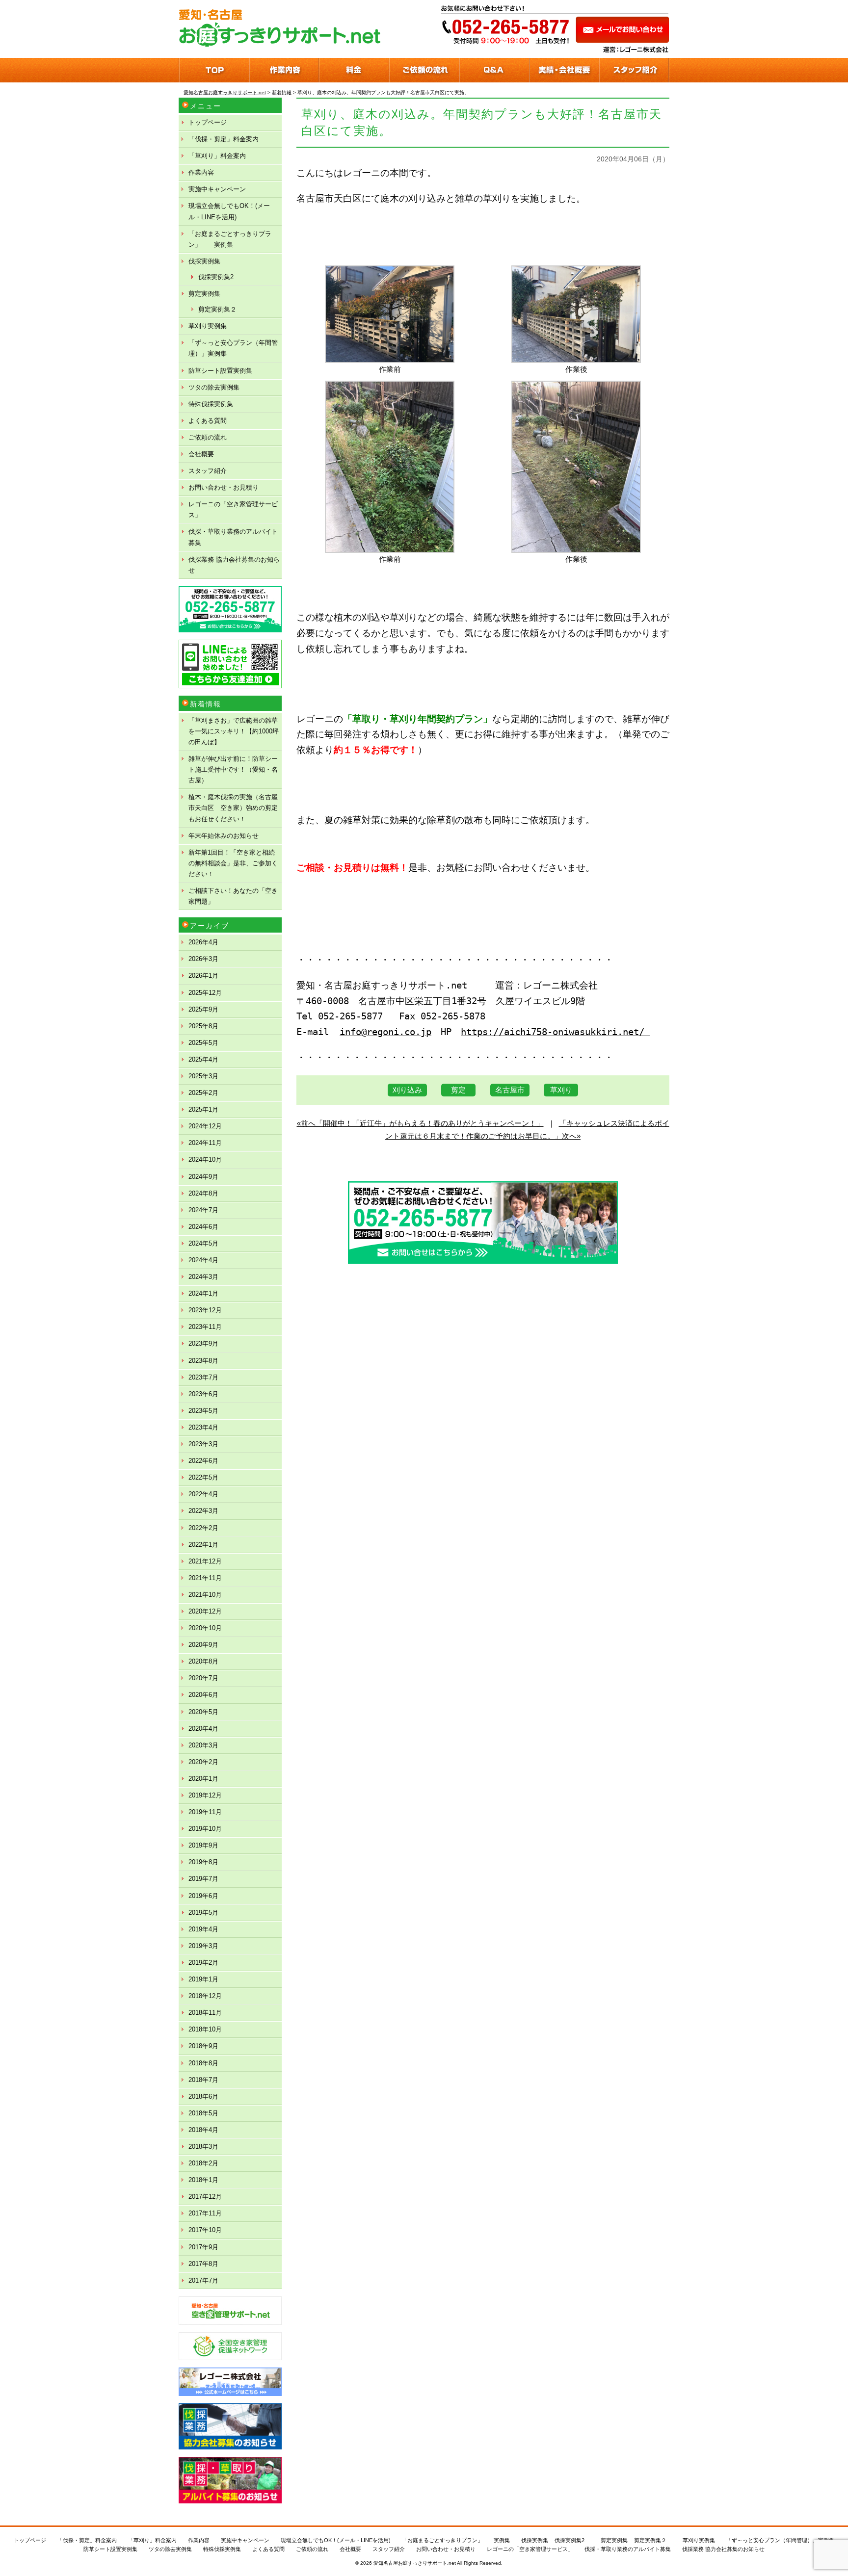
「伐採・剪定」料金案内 (224, 139)
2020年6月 (203, 1695)
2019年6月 (203, 1896)
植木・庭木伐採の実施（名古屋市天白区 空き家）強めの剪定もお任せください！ (233, 808)
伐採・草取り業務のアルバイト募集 (233, 537)
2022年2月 (203, 1528)
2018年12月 (205, 1996)
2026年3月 (203, 959)
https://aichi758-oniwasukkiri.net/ (555, 1032)
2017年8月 (203, 2264)
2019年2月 (203, 1963)
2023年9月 (203, 1343)
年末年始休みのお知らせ (224, 836)
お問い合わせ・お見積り (224, 487)
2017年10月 (205, 2230)
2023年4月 (203, 1427)
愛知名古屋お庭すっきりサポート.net (415, 2563)
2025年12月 (205, 993)
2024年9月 (203, 1177)
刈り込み (407, 1090)
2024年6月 (203, 1227)
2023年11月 (205, 1327)
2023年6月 (203, 1394)
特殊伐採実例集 (211, 404)
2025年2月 (203, 1093)
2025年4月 (203, 1059)
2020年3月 (203, 1745)
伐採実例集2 (216, 277)
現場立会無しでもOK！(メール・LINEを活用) (229, 211)
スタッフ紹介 (208, 471)
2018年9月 (203, 2046)
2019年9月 (203, 1845)
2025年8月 (203, 1026)
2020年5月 (203, 1712)
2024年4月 (203, 1260)
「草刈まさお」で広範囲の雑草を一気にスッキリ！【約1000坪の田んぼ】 (234, 731)
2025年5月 (203, 1043)
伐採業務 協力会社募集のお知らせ (234, 565)
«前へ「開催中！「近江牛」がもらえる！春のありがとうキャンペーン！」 (420, 1123)
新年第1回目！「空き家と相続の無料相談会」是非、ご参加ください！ (233, 863)
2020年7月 (203, 1678)
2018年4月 (203, 2130)
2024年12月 (205, 1126)
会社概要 (201, 454)
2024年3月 (203, 1277)
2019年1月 (203, 1979)
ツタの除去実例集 (214, 387)
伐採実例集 (204, 261)
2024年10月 (205, 1159)
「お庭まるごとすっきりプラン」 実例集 (230, 239)
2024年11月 (205, 1143)
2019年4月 (203, 1929)
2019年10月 (205, 1829)
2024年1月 (203, 1293)
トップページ (208, 122)
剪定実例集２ (217, 309)
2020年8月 (203, 1661)
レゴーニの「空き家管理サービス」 (233, 509)
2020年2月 (203, 1762)
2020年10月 (205, 1628)
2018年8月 (203, 2063)
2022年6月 (203, 1461)
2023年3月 (203, 1444)
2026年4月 (203, 942)
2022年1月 (203, 1545)
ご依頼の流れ (208, 437)
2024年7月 (203, 1210)
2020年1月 (203, 1779)
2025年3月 (203, 1076)
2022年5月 (203, 1477)
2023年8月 (203, 1361)
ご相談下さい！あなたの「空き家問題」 (233, 896)
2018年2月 (203, 2163)
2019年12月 (205, 1795)
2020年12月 (205, 1611)
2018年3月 (203, 2147)
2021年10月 (205, 1595)
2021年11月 (205, 1578)
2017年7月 (203, 2280)
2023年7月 (203, 1377)
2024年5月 (203, 1243)
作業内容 (201, 172)
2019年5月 (203, 1912)
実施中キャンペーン (217, 189)
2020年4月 (203, 1729)
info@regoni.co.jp (385, 1032)
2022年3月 (203, 1511)
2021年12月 (205, 1561)
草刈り (561, 1090)
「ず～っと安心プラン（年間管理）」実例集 (233, 348)
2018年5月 (203, 2113)
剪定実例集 (204, 294)
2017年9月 (203, 2247)
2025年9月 (203, 1009)
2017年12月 (205, 2197)
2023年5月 (203, 1411)
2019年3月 (203, 1946)
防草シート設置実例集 (220, 371)
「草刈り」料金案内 (217, 156)
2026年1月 (203, 976)
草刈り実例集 (208, 326)
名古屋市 (510, 1090)
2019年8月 (203, 1862)
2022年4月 (203, 1494)
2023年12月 (205, 1310)
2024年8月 (203, 1193)
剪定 (458, 1090)
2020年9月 (203, 1645)
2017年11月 (205, 2213)
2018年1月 (203, 2180)
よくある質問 (208, 421)
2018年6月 (203, 2096)
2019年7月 (203, 1879)
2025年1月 (203, 1109)
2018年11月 (205, 2013)
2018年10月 (205, 2029)
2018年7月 (203, 2080)
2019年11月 (205, 1812)
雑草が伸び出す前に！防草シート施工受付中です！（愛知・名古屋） (233, 769)
